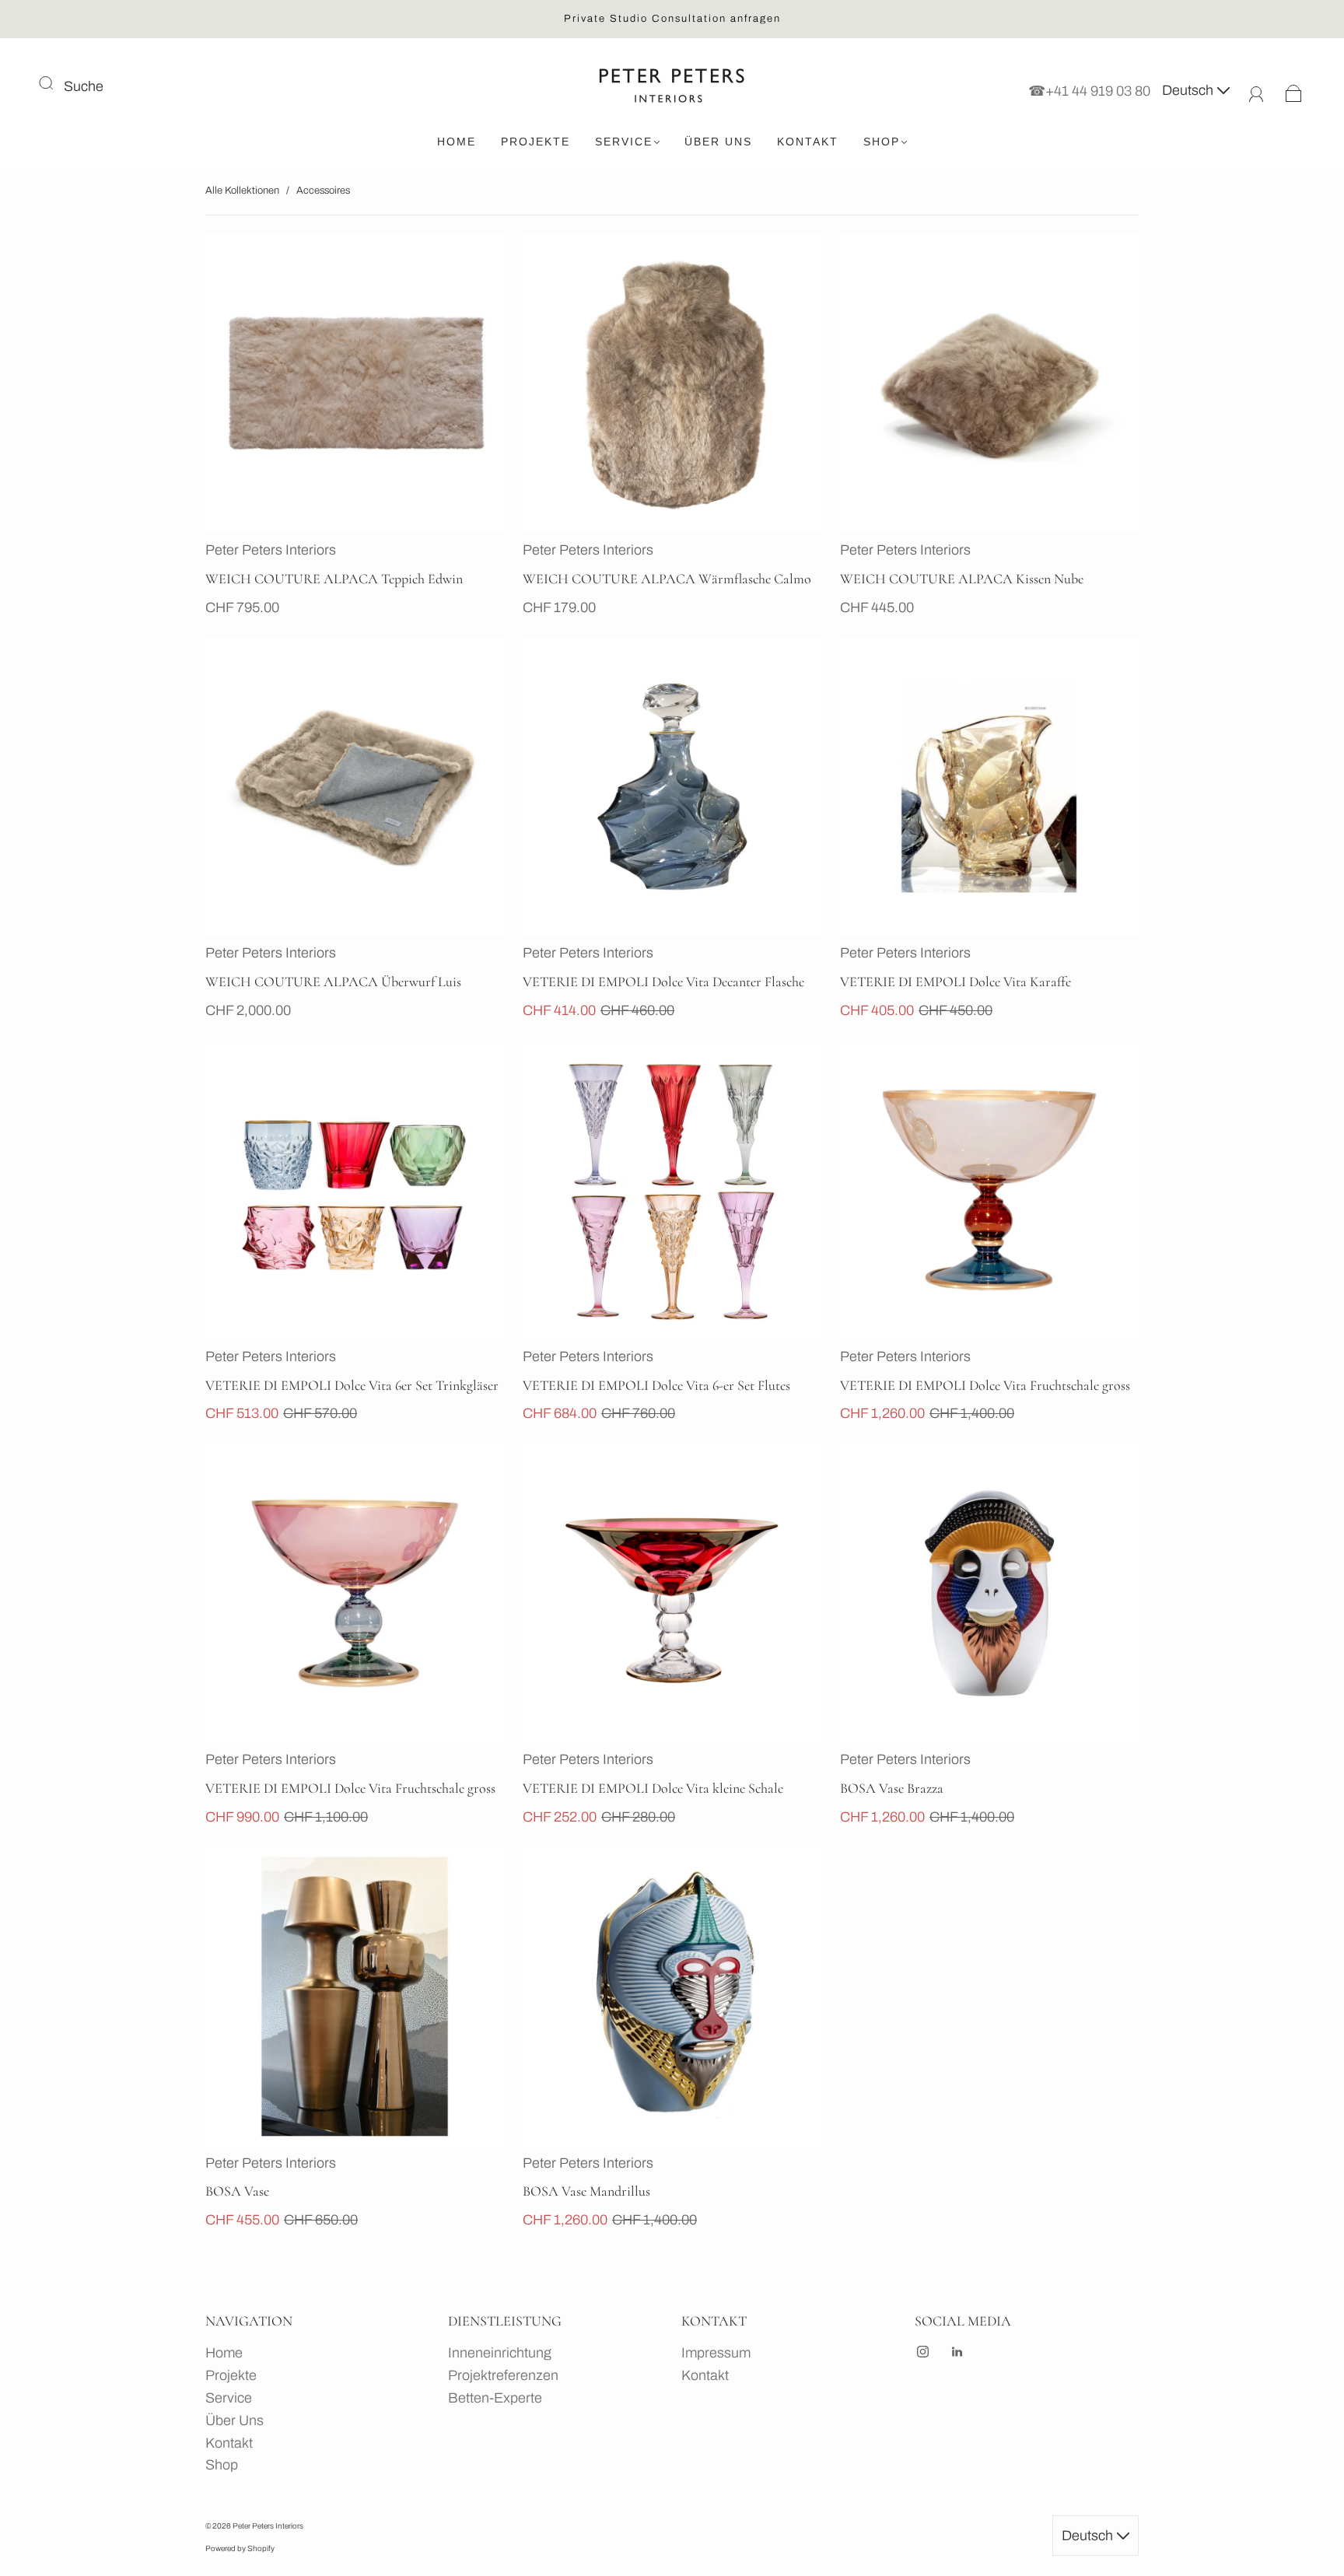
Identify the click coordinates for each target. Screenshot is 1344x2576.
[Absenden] (56, 83)
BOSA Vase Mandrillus (586, 2191)
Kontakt (808, 142)
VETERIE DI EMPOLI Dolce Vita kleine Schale (653, 1788)
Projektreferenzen (503, 2375)
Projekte (535, 142)
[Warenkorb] (1294, 90)
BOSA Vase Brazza (892, 1788)
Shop (882, 142)
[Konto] (1256, 90)
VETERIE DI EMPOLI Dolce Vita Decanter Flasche (663, 982)
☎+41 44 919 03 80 (1089, 90)
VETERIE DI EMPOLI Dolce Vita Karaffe (955, 982)
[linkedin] (957, 2351)
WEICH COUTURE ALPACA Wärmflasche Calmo (667, 579)
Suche (84, 86)
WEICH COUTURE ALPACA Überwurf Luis (333, 982)
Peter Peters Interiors (271, 550)
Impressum (716, 2353)
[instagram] (922, 2351)
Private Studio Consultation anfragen (672, 19)
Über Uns (718, 142)
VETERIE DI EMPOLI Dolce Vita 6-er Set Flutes (656, 1385)
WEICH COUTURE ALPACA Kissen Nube (962, 579)
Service (624, 142)
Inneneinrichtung (500, 2353)
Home (457, 142)
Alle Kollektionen (242, 191)
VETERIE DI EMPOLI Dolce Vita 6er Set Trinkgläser (352, 1385)
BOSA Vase (237, 2191)
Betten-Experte (495, 2398)
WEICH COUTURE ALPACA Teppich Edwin (334, 579)
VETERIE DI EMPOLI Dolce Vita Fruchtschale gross (985, 1385)
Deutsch (1189, 90)
